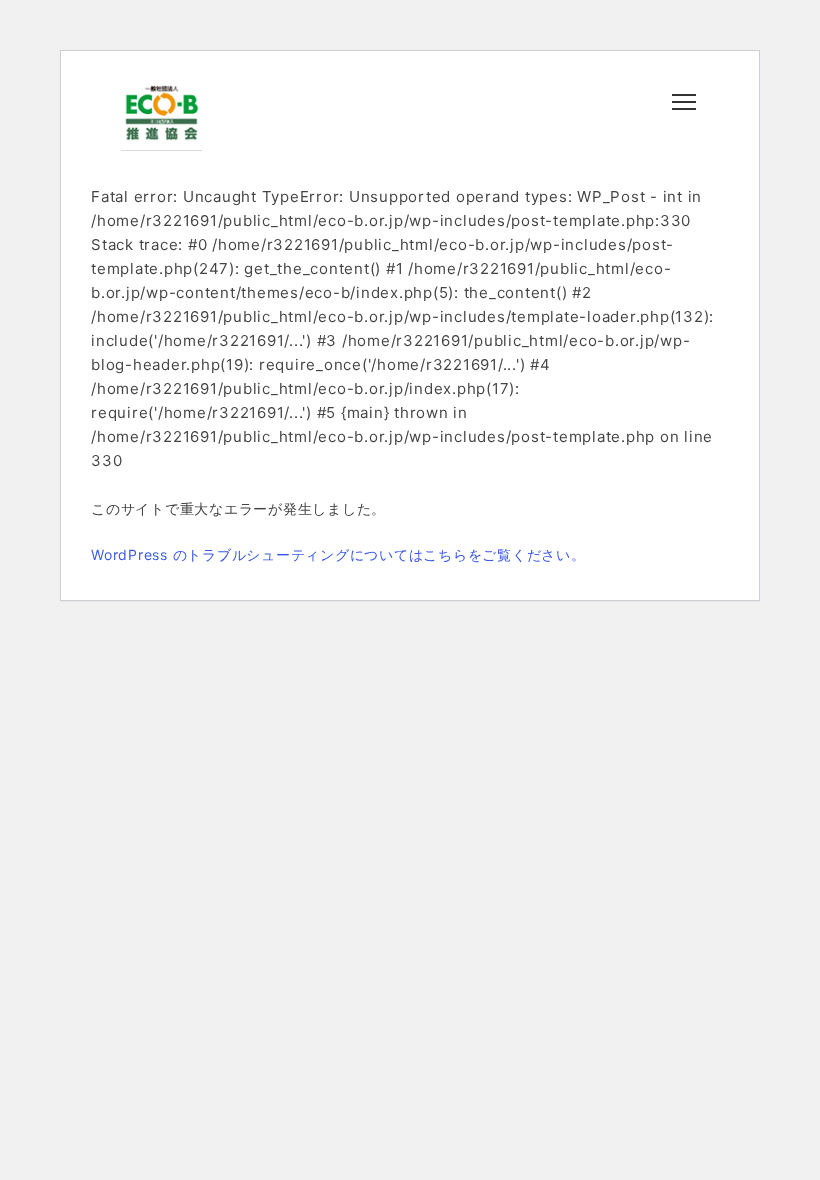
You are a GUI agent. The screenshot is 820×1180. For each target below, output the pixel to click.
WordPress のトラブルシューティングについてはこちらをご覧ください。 (338, 554)
